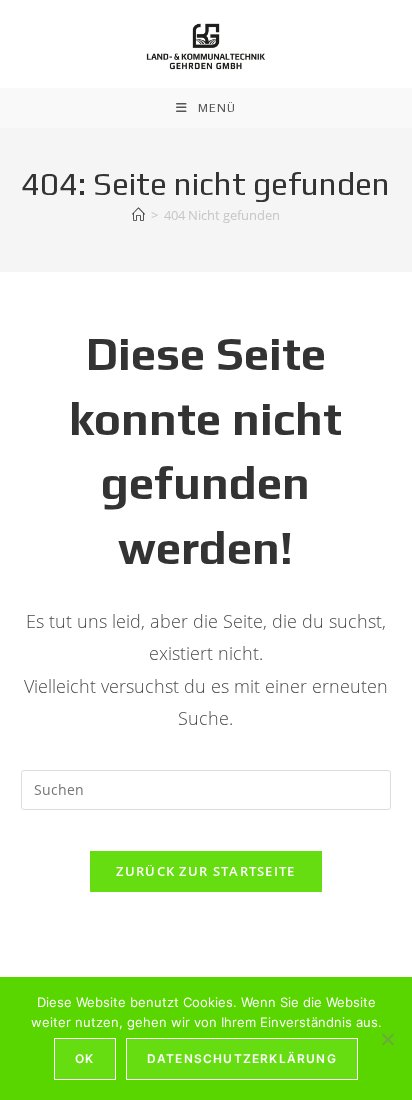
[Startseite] (138, 215)
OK (84, 1058)
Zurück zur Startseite (205, 871)
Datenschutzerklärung (242, 1058)
